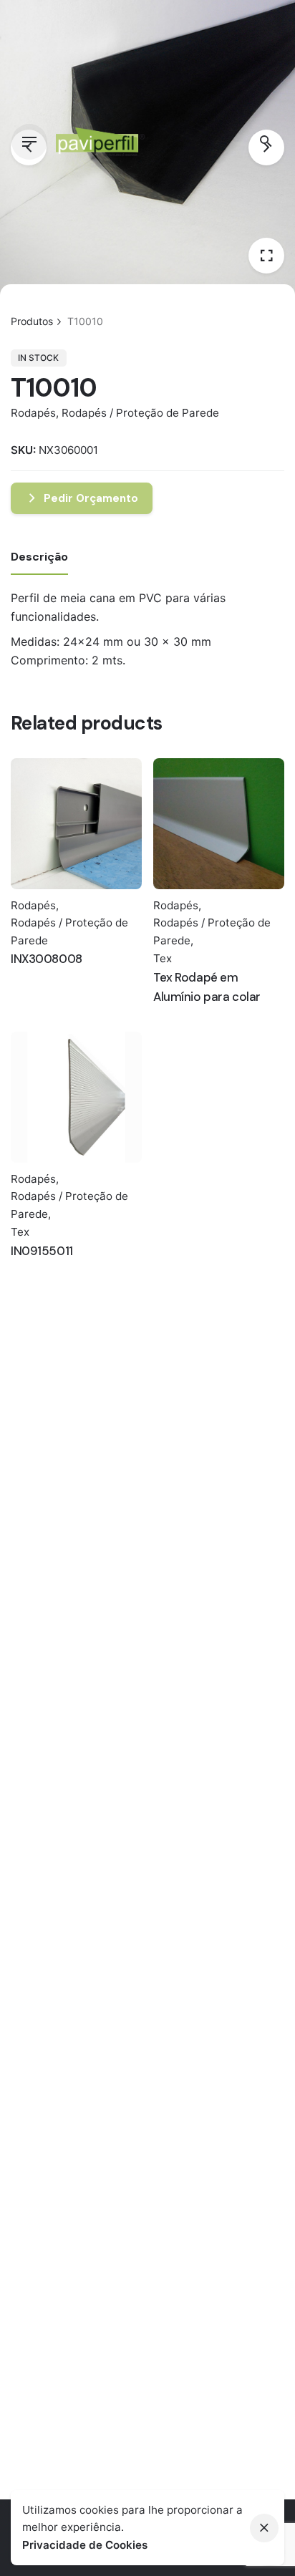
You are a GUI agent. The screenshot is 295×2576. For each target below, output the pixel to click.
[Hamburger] (29, 142)
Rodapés (33, 413)
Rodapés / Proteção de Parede (140, 413)
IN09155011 (42, 1251)
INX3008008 (47, 959)
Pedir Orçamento (91, 498)
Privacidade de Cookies (85, 2545)
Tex (163, 958)
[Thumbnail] (101, 142)
